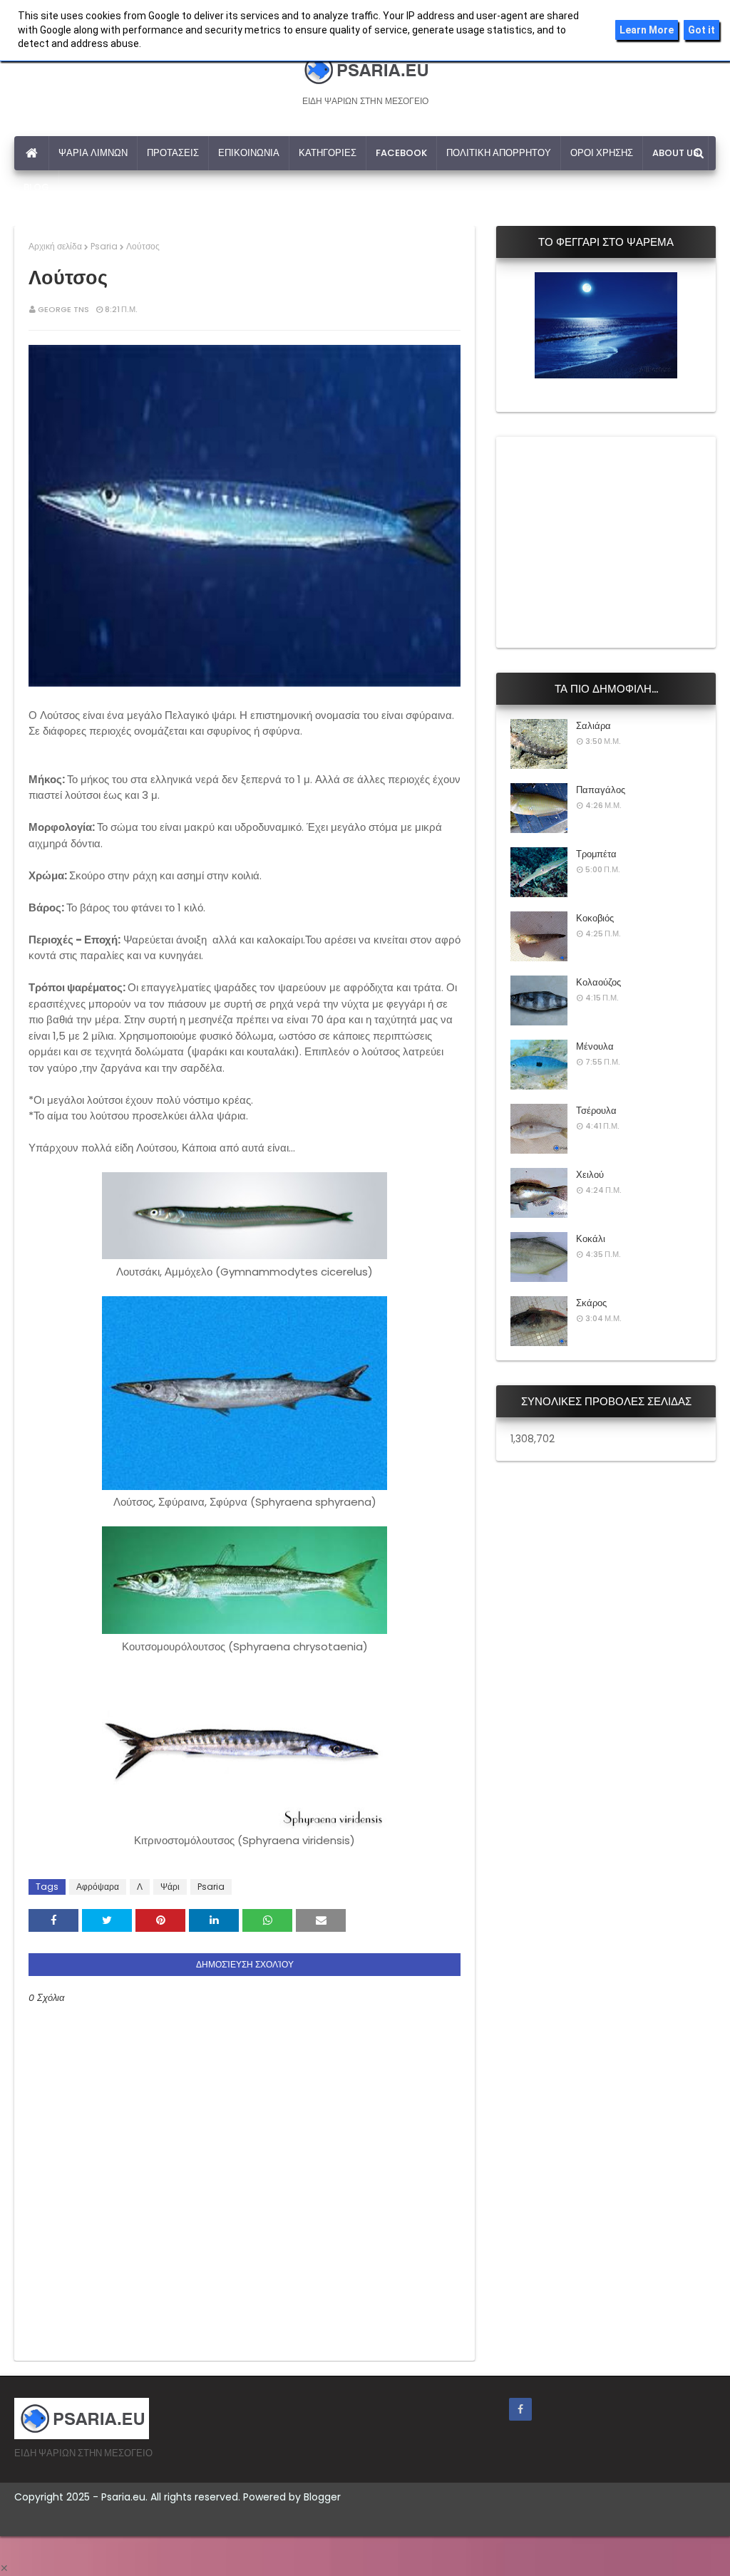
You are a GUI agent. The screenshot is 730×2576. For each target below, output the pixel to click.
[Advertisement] (617, 540)
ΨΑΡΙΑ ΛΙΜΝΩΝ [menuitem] (93, 153)
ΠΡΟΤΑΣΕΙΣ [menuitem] (173, 153)
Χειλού (590, 1175)
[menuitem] (32, 153)
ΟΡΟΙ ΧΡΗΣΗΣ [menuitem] (602, 153)
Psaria (104, 246)
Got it (701, 30)
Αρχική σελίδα (55, 246)
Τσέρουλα (596, 1111)
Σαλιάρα (593, 726)
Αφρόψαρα (98, 1887)
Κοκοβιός (595, 918)
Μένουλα (595, 1046)
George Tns (63, 309)
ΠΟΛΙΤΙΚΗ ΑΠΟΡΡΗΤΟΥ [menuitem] (499, 153)
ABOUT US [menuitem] (675, 153)
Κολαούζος (598, 982)
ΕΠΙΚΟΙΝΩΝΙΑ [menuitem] (249, 153)
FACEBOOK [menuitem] (401, 153)
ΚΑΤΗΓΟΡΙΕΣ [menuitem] (328, 153)
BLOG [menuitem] (36, 187)
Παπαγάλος (601, 790)
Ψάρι (170, 1887)
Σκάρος (591, 1303)
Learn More (647, 30)
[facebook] (520, 2409)
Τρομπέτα (596, 854)
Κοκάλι (591, 1239)
